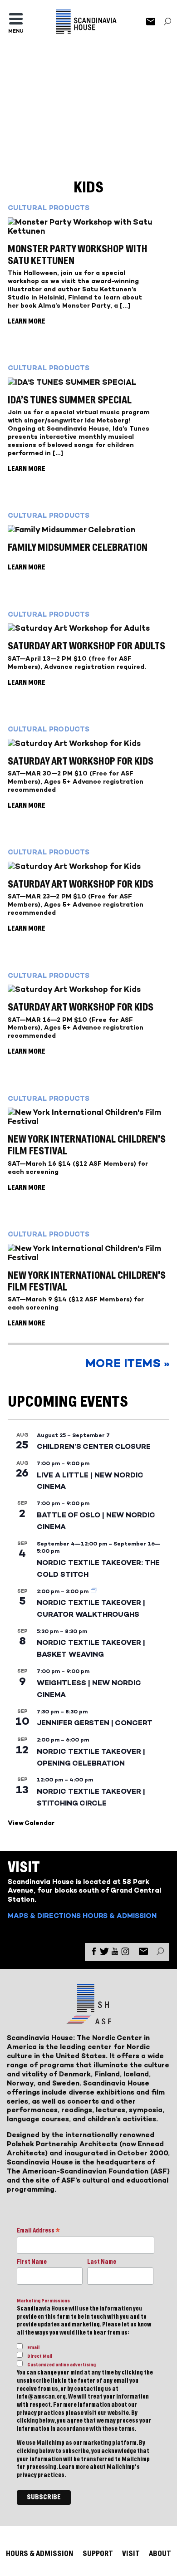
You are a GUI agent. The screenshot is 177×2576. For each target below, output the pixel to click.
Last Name (102, 2262)
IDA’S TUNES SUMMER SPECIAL (70, 400)
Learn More (27, 321)
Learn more (74, 2467)
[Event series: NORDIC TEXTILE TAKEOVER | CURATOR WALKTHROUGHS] (94, 1591)
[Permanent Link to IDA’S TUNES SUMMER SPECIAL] (88, 382)
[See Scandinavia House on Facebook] (94, 1953)
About (160, 2554)
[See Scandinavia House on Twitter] (104, 1953)
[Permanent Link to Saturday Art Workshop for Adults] (88, 628)
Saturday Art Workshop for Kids (81, 761)
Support (98, 2554)
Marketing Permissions (43, 2301)
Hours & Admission (120, 1916)
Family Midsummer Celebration (78, 548)
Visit (131, 2554)
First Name (32, 2262)
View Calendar (31, 1823)
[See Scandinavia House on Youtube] (115, 1953)
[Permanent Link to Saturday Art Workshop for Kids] (88, 743)
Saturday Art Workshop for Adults (86, 646)
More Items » (127, 1363)
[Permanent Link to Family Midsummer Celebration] (88, 530)
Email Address (38, 2231)
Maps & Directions (44, 1916)
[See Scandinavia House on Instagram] (125, 1953)
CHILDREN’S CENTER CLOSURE (94, 1446)
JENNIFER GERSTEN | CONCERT (95, 1723)
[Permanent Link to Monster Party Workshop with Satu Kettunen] (88, 226)
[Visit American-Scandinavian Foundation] (88, 2021)
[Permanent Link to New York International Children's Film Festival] (88, 1117)
